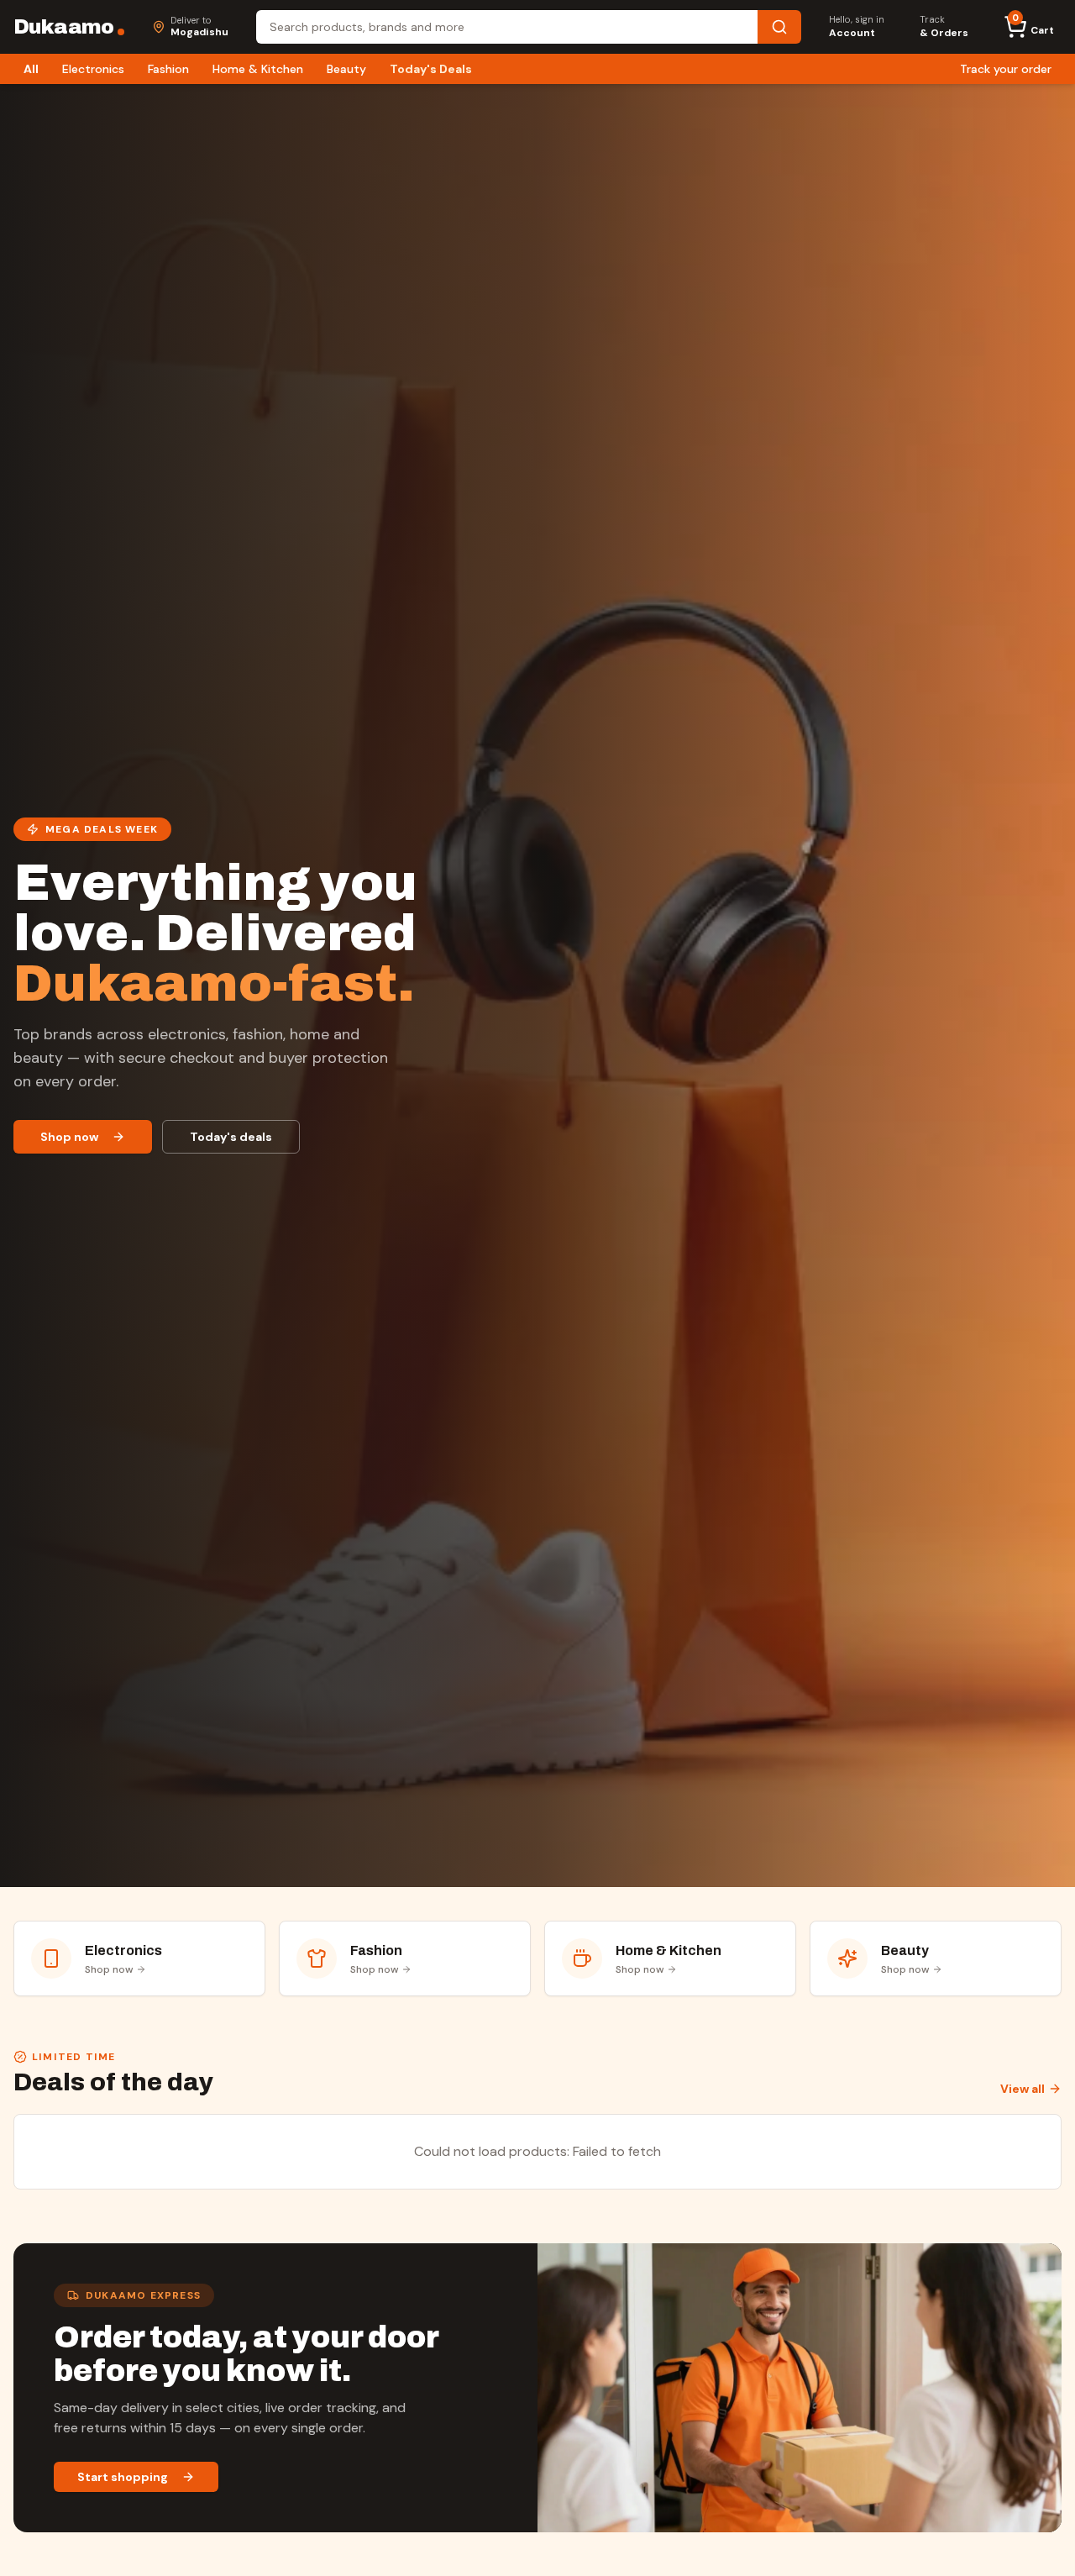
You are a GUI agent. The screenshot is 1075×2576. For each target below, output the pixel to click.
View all (1023, 2089)
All (31, 69)
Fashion (168, 69)
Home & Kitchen (258, 69)
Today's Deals (431, 69)
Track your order (1006, 69)
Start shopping (123, 2477)
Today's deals (231, 1137)
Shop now (69, 1137)
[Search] (779, 27)
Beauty (346, 69)
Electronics (93, 69)
